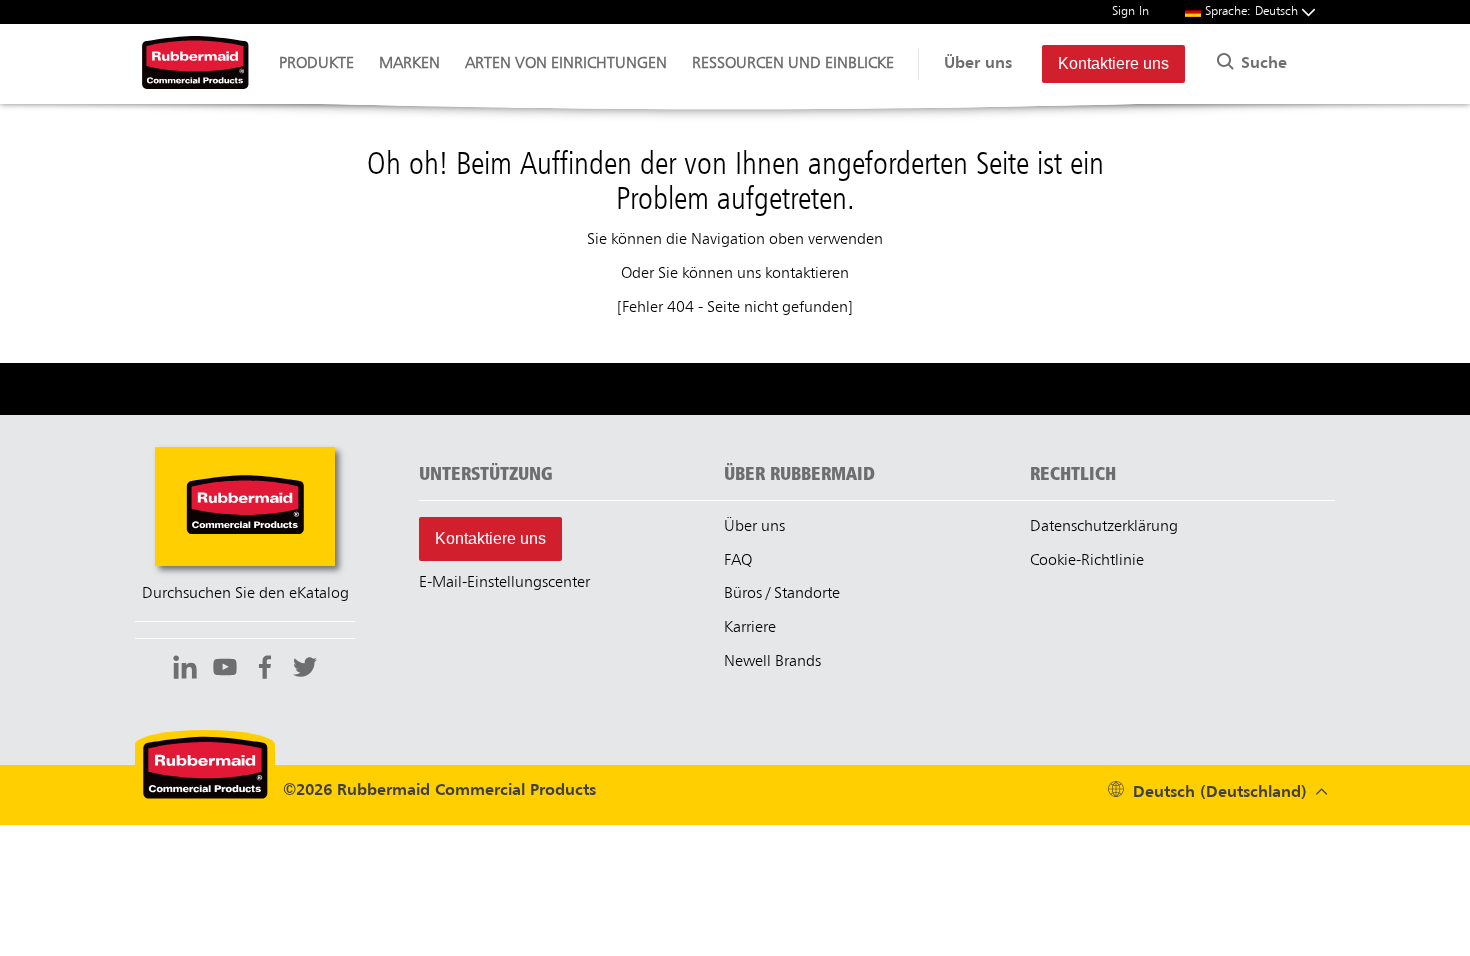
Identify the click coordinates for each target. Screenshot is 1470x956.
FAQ (738, 561)
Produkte (316, 64)
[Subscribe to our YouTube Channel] (225, 670)
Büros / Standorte (782, 594)
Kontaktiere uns (1113, 63)
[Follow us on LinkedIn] (185, 670)
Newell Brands (772, 662)
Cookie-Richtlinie (1087, 561)
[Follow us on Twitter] (305, 670)
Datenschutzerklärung (1104, 527)
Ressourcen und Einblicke (793, 64)
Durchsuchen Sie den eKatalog (245, 594)
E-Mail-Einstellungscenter (504, 583)
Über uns (978, 64)
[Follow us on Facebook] (265, 670)
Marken (409, 64)
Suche (1261, 64)
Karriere (750, 628)
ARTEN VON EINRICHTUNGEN (566, 64)
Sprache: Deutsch (1253, 11)
